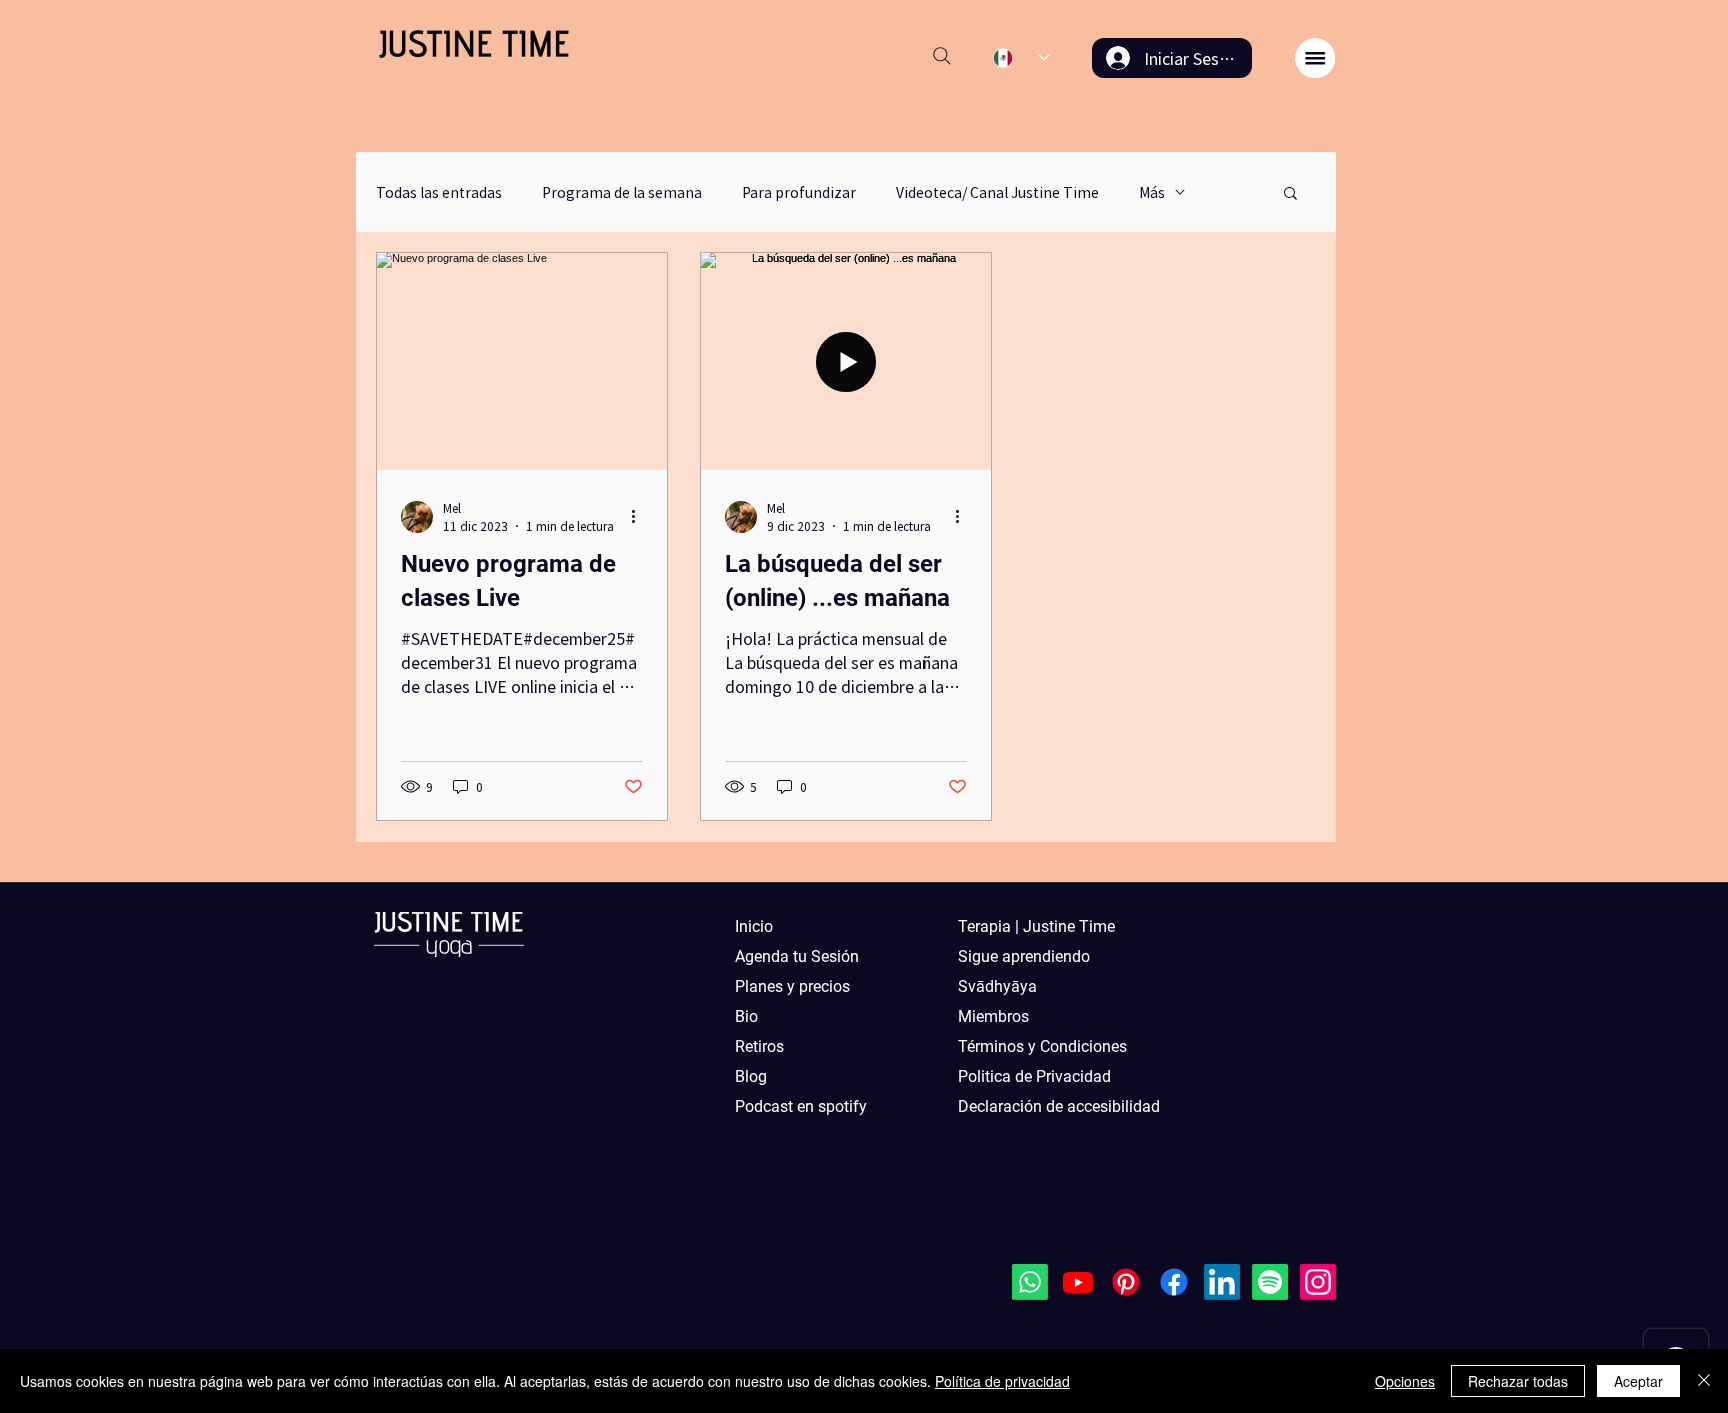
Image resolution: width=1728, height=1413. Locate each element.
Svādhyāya (997, 986)
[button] (1315, 58)
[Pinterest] (1126, 1282)
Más (1152, 192)
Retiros (759, 1046)
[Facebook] (1174, 1282)
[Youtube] (1078, 1282)
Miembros (993, 1016)
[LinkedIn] (1222, 1282)
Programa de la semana (622, 192)
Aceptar (1638, 1381)
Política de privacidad (1002, 1381)
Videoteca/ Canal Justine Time (997, 192)
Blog (751, 1076)
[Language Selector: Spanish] (1021, 57)
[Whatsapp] (1030, 1282)
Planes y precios (792, 986)
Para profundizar (799, 192)
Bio (746, 1016)
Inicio (754, 926)
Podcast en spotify (801, 1106)
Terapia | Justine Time (1036, 926)
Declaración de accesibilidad (1048, 1106)
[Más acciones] (640, 517)
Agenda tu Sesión (797, 956)
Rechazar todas (1518, 1381)
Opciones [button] (1405, 1381)
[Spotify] (1270, 1282)
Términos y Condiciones (1042, 1046)
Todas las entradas (439, 192)
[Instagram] (1318, 1282)
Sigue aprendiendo (1024, 956)
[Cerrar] (1704, 1381)
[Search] (942, 56)
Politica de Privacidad (1034, 1076)
